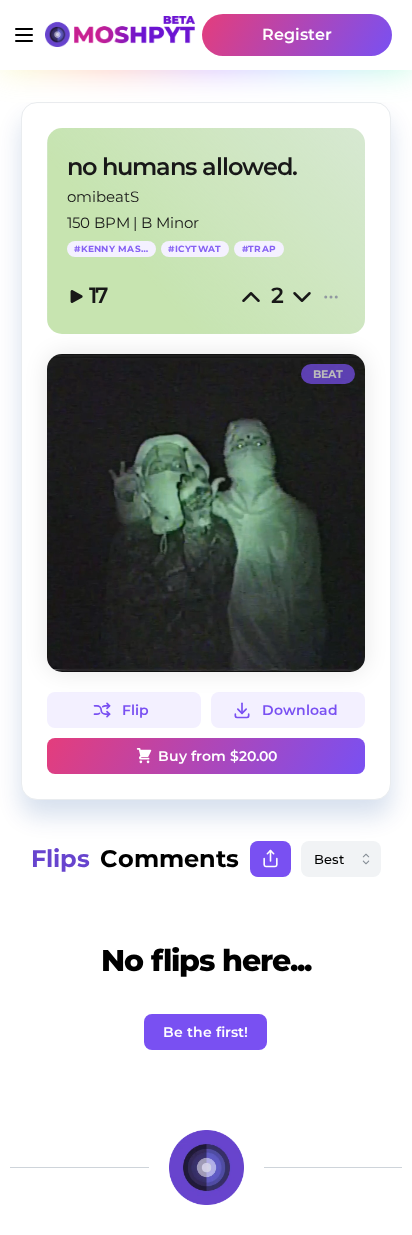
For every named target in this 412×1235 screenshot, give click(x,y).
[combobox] (341, 859)
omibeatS (103, 196)
